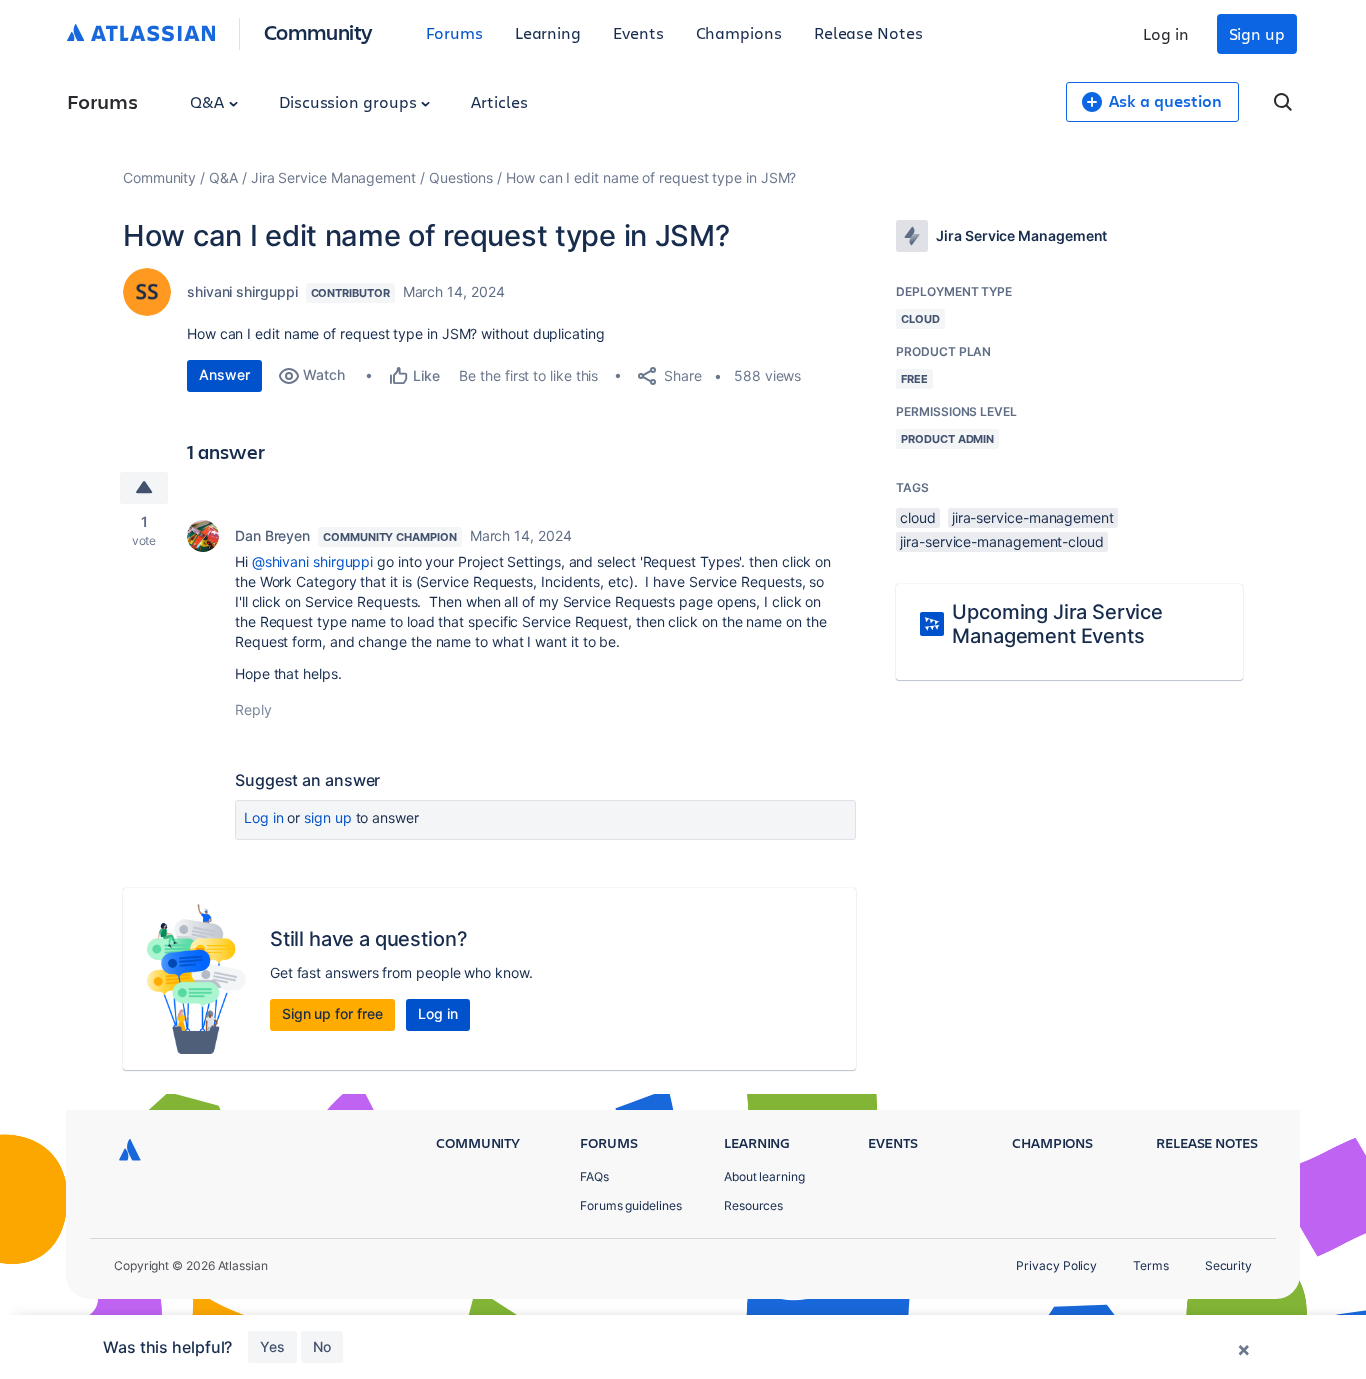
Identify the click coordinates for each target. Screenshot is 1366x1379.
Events (638, 32)
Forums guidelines (631, 1205)
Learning (548, 32)
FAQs (594, 1176)
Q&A (209, 101)
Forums (454, 32)
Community (318, 31)
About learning (764, 1176)
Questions (461, 177)
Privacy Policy (1056, 1265)
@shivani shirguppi (313, 561)
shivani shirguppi (242, 291)
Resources (753, 1205)
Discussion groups (350, 101)
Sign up (1257, 33)
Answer (224, 374)
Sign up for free (332, 1013)
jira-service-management (1033, 517)
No (322, 1346)
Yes (272, 1346)
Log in (1166, 33)
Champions (739, 32)
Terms (1151, 1265)
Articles (499, 101)
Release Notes (868, 32)
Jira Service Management (333, 177)
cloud (918, 517)
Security (1228, 1265)
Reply (253, 709)
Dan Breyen (272, 535)
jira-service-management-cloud (1002, 541)
